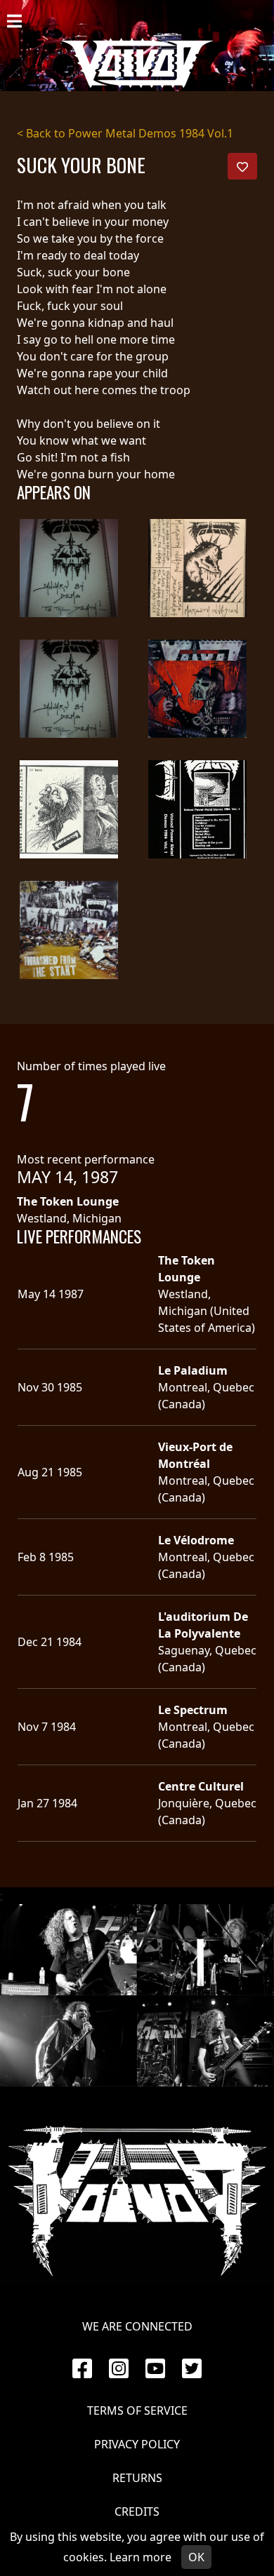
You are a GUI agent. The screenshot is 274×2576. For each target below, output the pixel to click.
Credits (137, 2511)
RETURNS (137, 2478)
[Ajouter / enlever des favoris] (242, 166)
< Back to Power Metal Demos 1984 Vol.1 (125, 133)
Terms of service (137, 2410)
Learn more (141, 2557)
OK (196, 2557)
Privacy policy (137, 2444)
